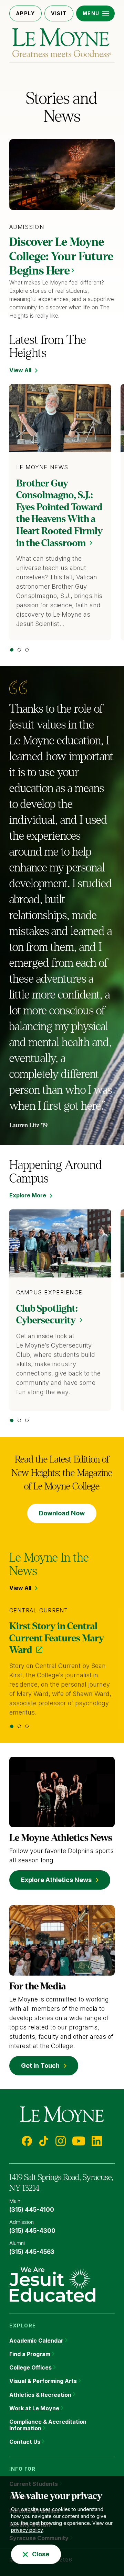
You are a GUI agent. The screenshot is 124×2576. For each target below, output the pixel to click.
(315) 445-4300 (32, 2231)
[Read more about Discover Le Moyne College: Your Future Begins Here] (62, 175)
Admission (27, 227)
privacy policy (27, 2530)
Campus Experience (49, 1292)
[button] (96, 13)
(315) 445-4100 (32, 2210)
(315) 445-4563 (32, 2252)
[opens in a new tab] (52, 2284)
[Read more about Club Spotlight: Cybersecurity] (60, 1243)
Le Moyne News (42, 467)
